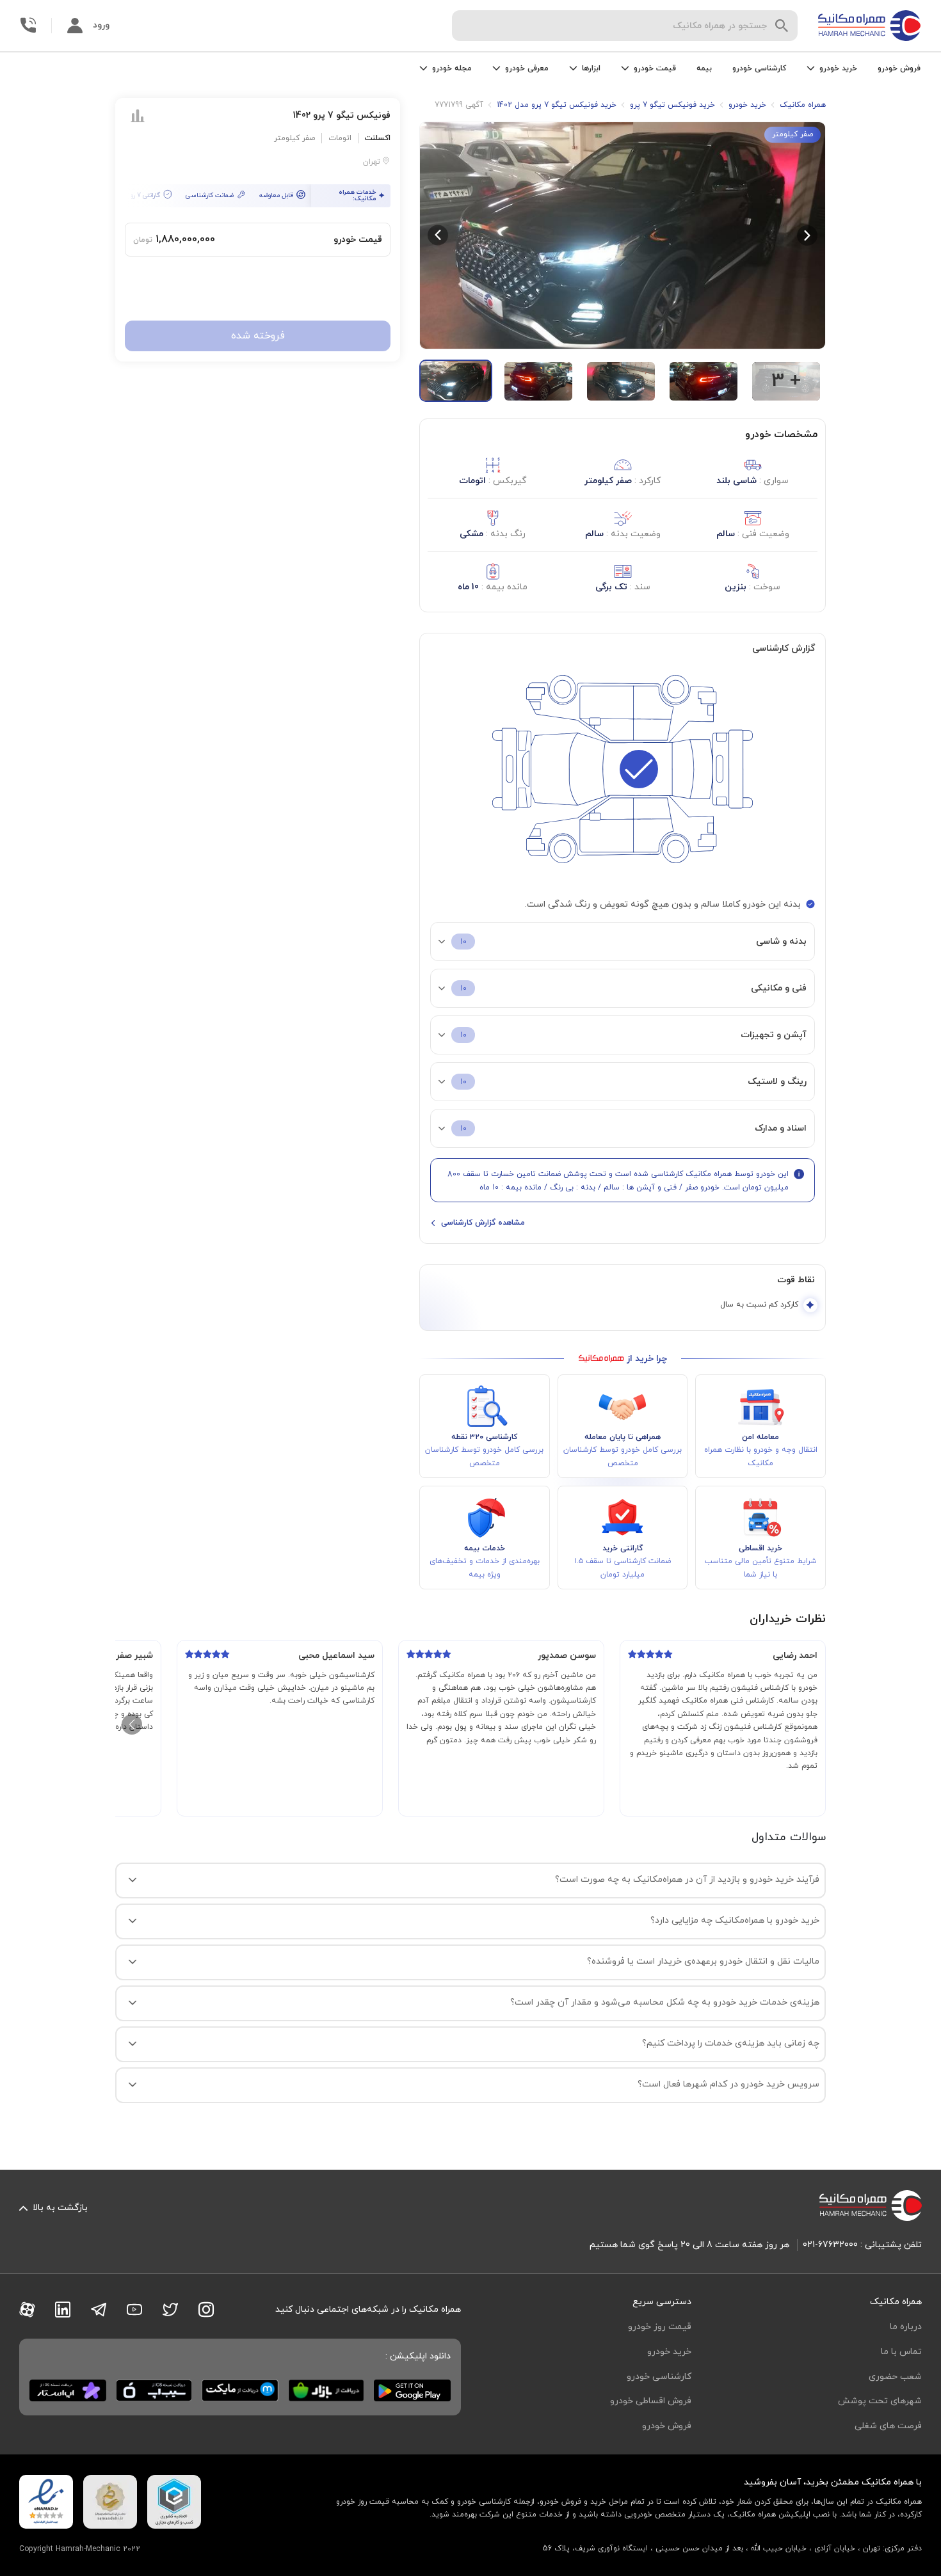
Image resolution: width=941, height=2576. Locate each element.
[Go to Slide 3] (621, 381)
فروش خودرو (899, 68)
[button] (623, 235)
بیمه (704, 68)
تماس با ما (901, 2352)
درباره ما (906, 2327)
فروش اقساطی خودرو (651, 2401)
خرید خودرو (669, 2352)
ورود (101, 25)
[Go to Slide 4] (704, 381)
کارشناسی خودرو (759, 68)
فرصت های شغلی (888, 2426)
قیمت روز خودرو (660, 2327)
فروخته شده (258, 336)
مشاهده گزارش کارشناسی (483, 1223)
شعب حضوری (895, 2377)
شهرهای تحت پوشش (880, 2401)
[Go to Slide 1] (456, 381)
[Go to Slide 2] (538, 381)
